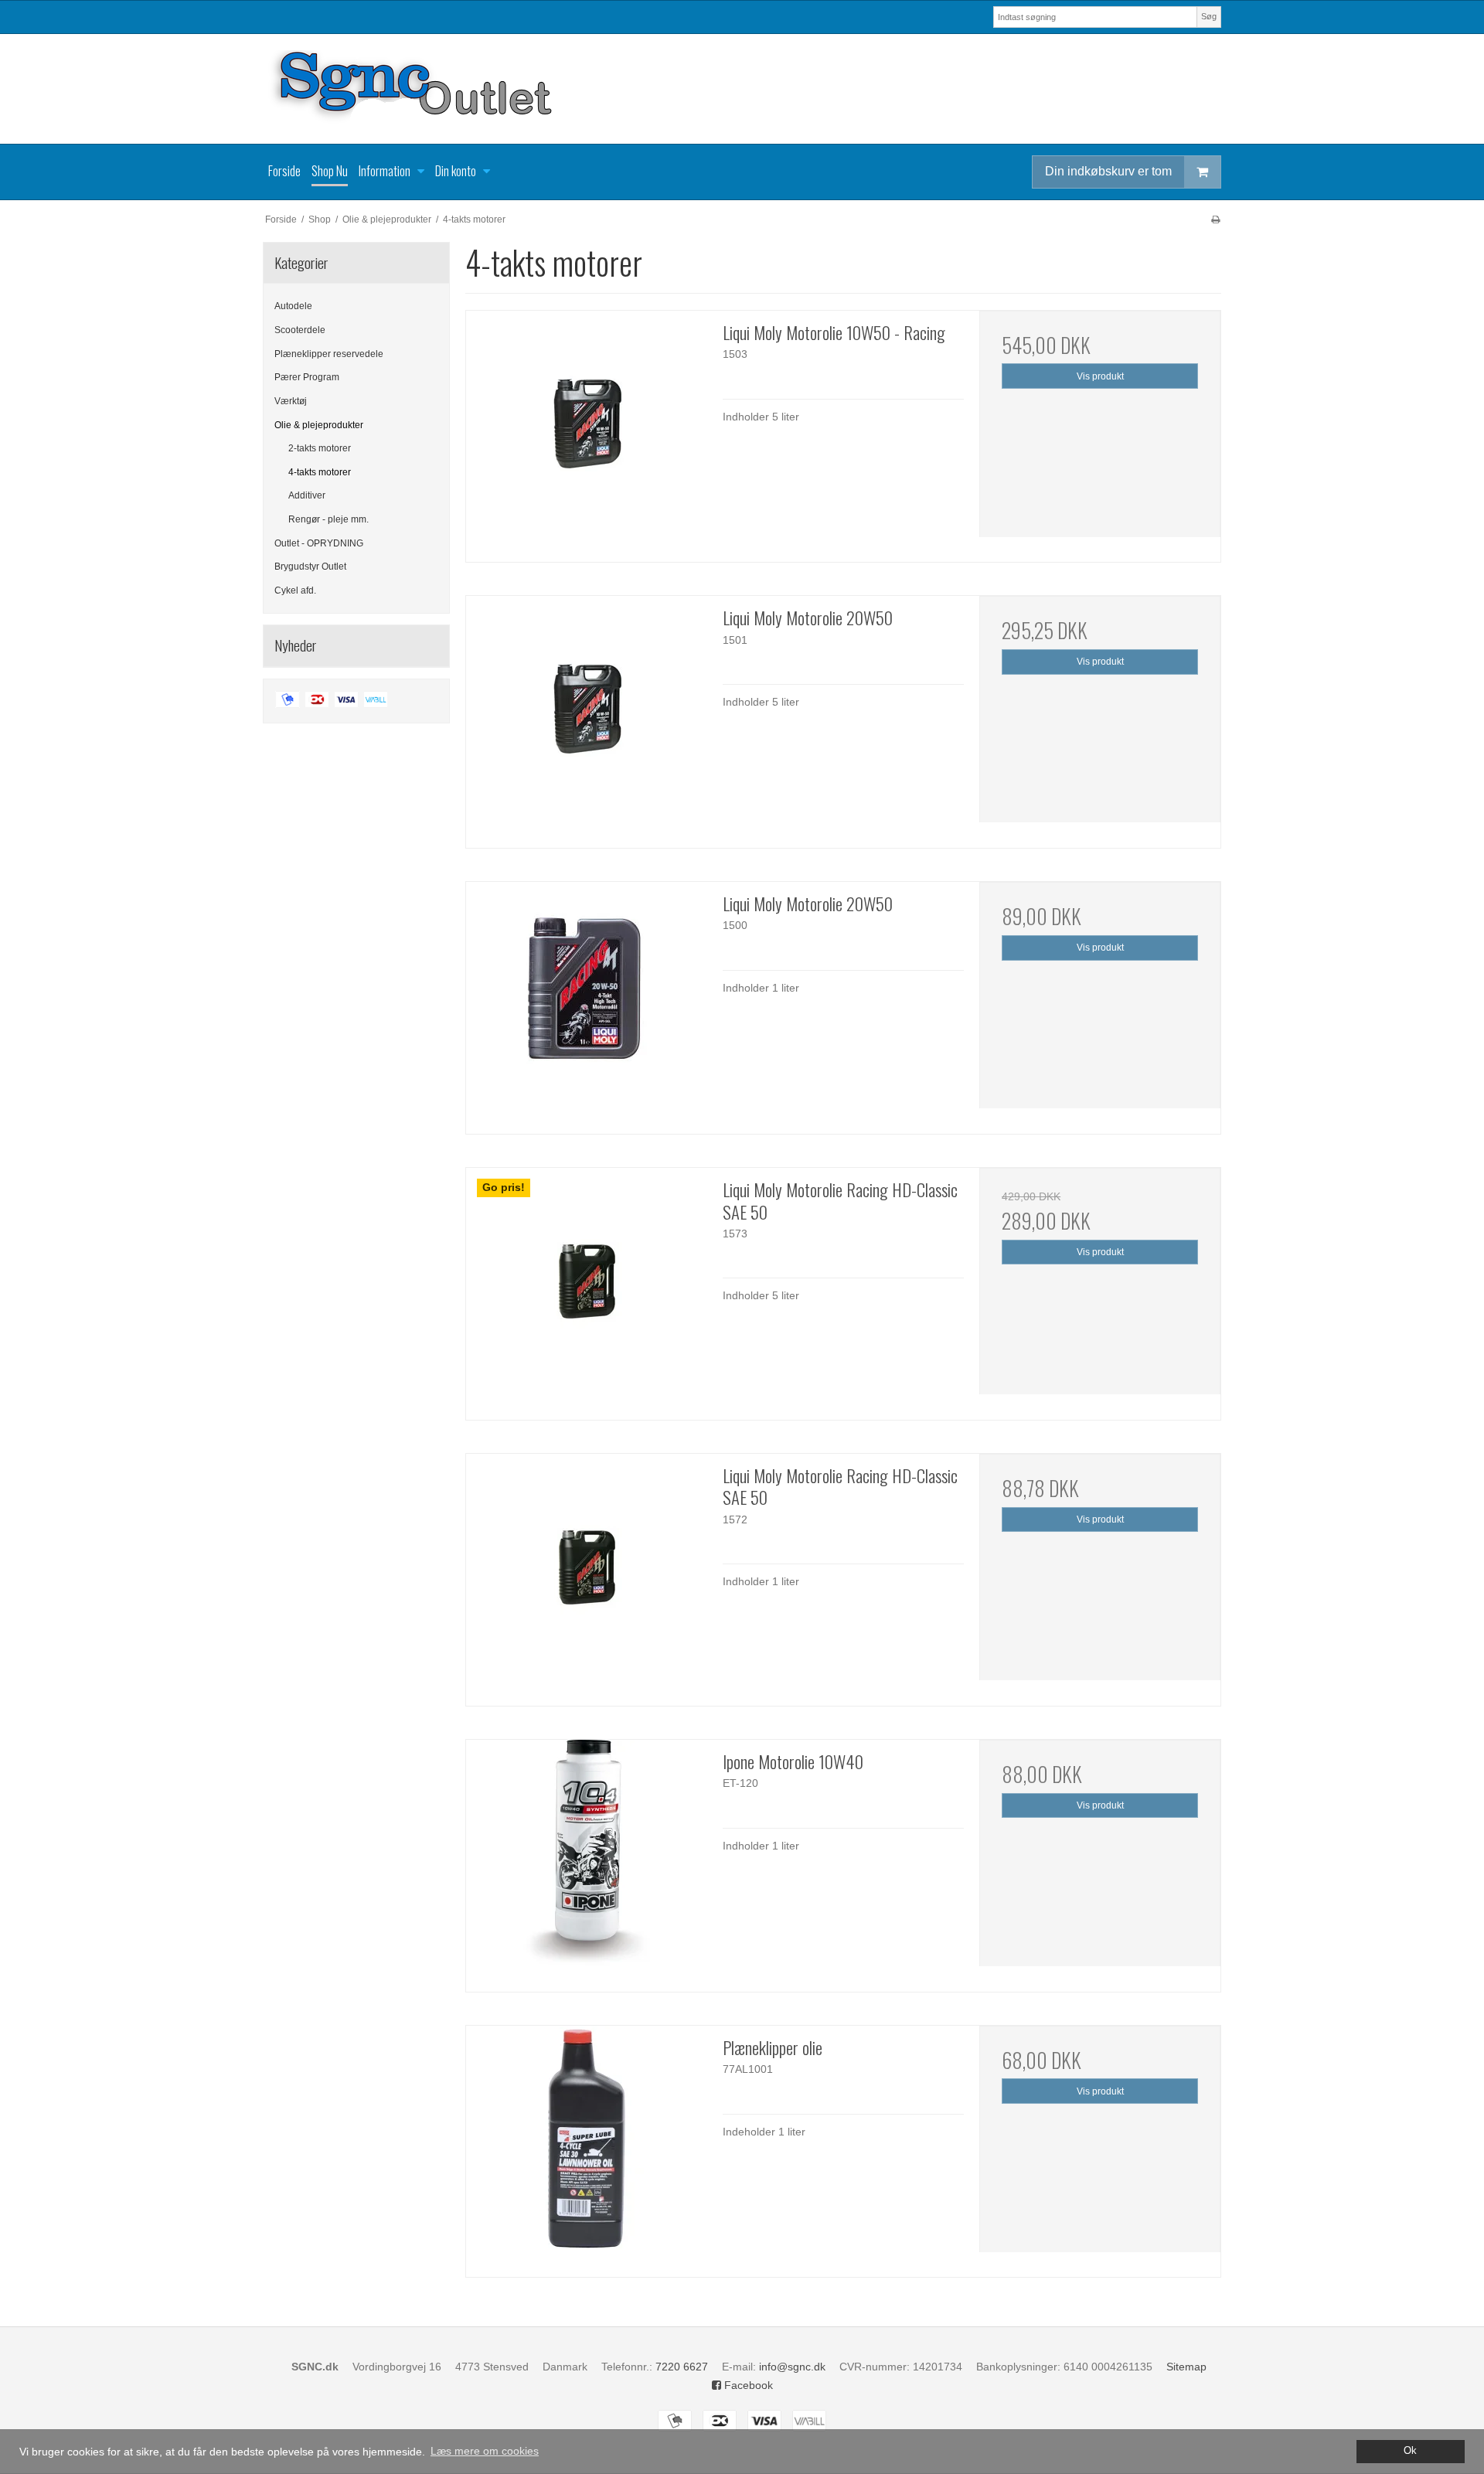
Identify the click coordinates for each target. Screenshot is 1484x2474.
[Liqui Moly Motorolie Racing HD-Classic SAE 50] (587, 1288)
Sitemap (1186, 2367)
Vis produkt (1100, 376)
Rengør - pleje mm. (328, 519)
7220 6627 (682, 2367)
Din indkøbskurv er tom (1108, 171)
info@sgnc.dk (792, 2367)
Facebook (747, 2385)
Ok (1410, 2451)
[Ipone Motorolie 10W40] (587, 1860)
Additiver (307, 495)
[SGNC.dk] (742, 89)
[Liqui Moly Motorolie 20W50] (587, 716)
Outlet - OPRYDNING (319, 543)
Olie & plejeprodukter (319, 425)
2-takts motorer (320, 448)
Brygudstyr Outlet (310, 567)
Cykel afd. (295, 590)
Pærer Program (307, 377)
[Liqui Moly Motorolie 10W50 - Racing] (587, 431)
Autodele (293, 306)
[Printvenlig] (1215, 219)
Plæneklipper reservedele (329, 354)
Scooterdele (300, 330)
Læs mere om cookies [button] (485, 2451)
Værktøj (291, 401)
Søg (1209, 16)
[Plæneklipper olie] (587, 2146)
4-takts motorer (320, 472)
